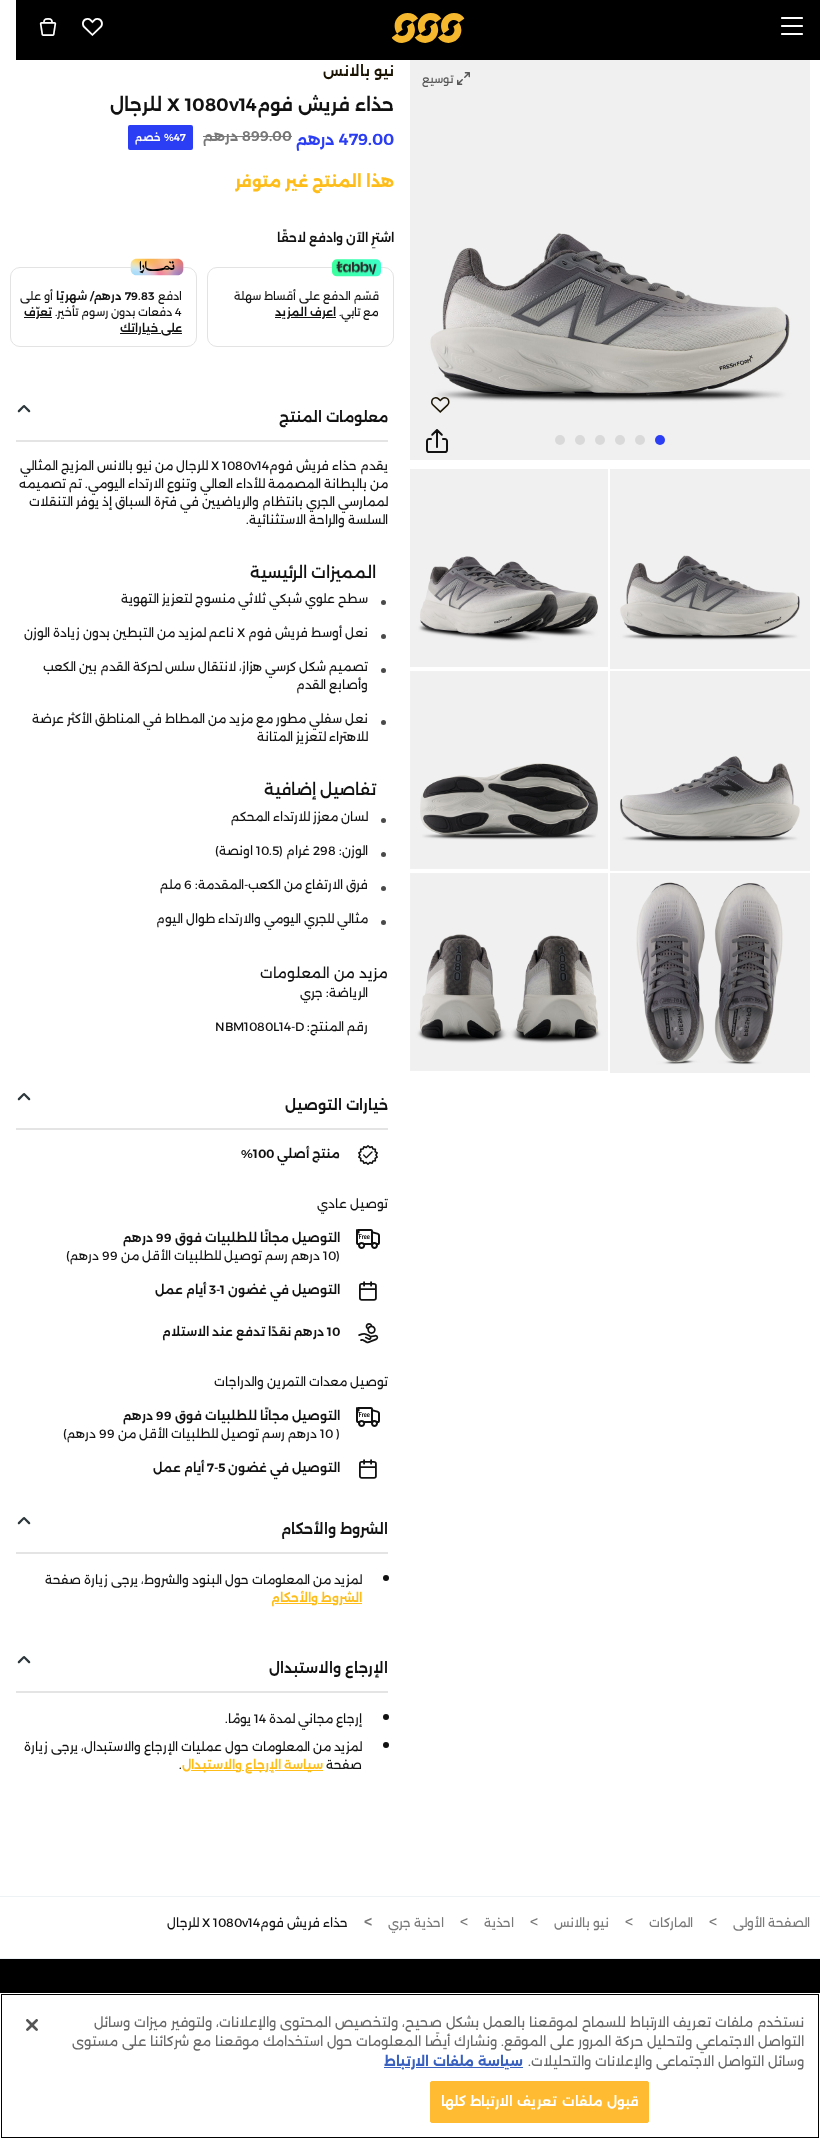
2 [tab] (640, 440)
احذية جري (416, 1922)
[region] (410, 2066)
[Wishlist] (93, 27)
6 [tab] (560, 440)
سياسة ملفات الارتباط (453, 2061)
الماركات (671, 1922)
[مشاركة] (437, 442)
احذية (499, 1922)
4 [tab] (600, 440)
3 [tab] (620, 440)
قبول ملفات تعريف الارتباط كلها (539, 2101)
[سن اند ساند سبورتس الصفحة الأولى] (428, 26)
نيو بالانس (358, 71)
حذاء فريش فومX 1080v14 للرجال (257, 1922)
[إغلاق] (32, 2025)
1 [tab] (660, 440)
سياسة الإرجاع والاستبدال (252, 1764)
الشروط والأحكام (316, 1597)
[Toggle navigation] (792, 27)
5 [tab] (580, 440)
